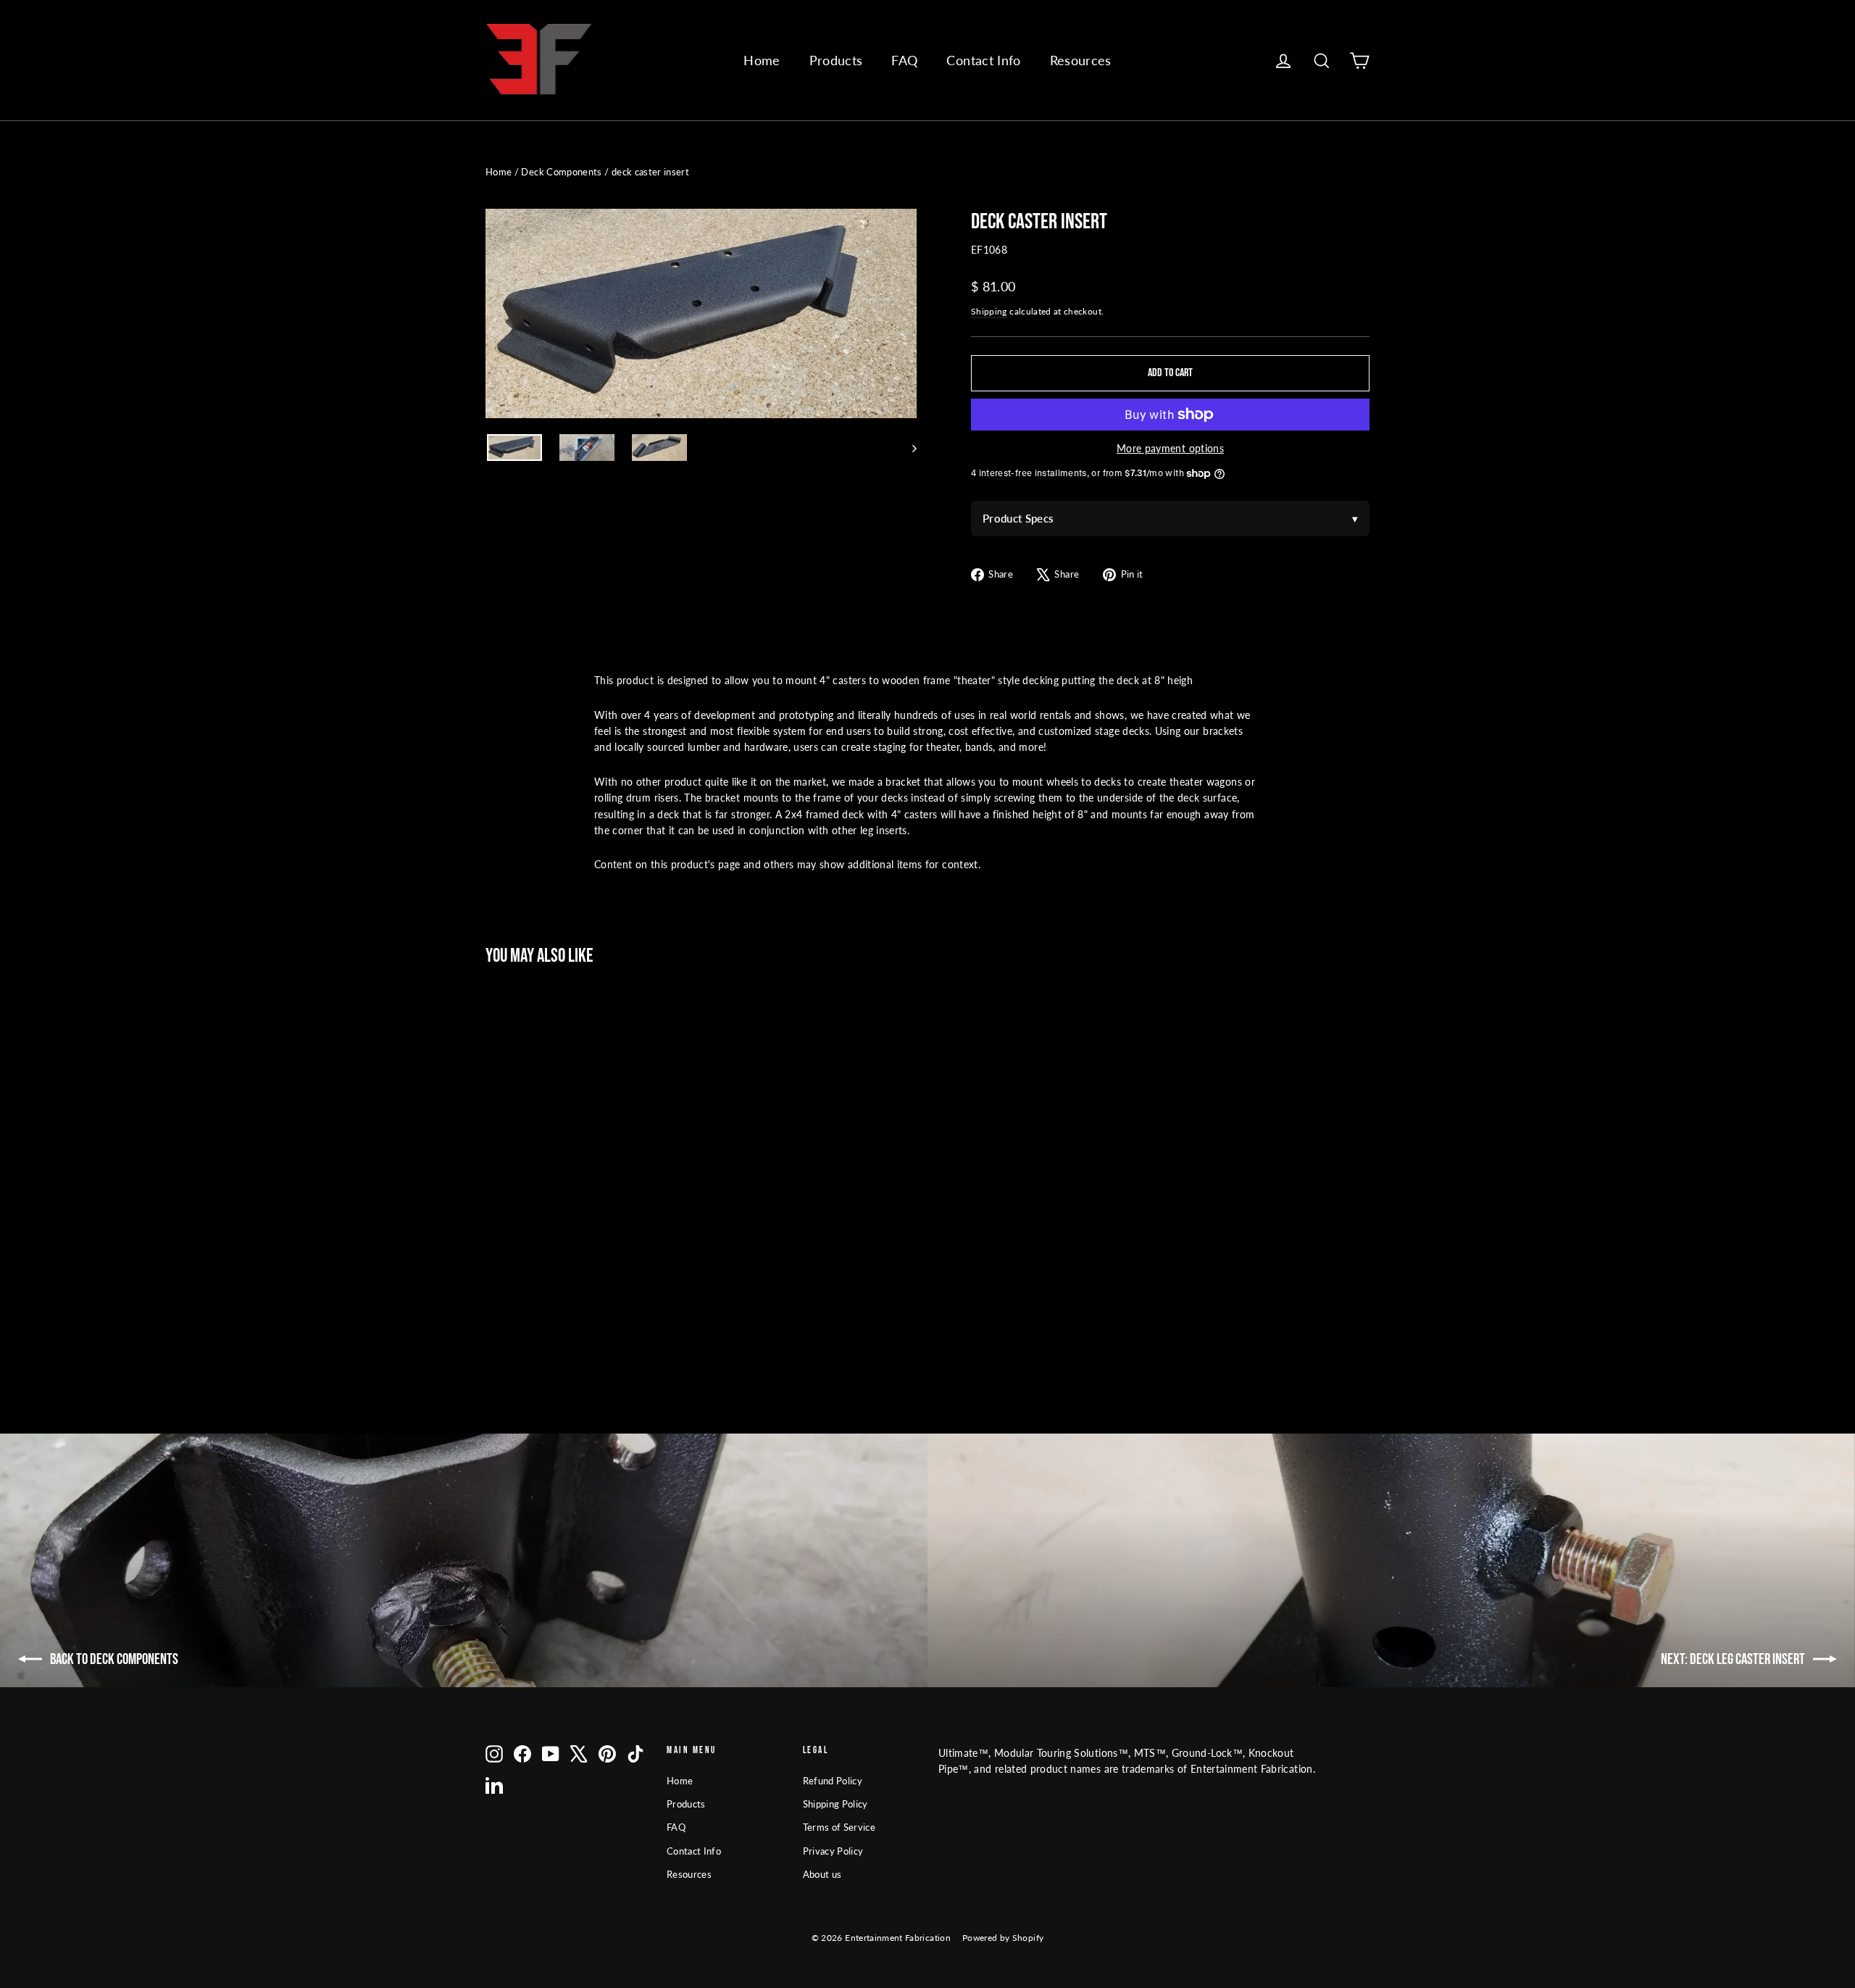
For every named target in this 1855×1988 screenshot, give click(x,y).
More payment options (1170, 448)
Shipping (989, 311)
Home (762, 60)
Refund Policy (833, 1781)
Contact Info (983, 60)
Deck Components (561, 172)
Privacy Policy (833, 1851)
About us (822, 1874)
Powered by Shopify (1003, 1938)
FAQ (904, 60)
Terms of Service (839, 1827)
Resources (1081, 60)
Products (836, 60)
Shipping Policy (835, 1804)
